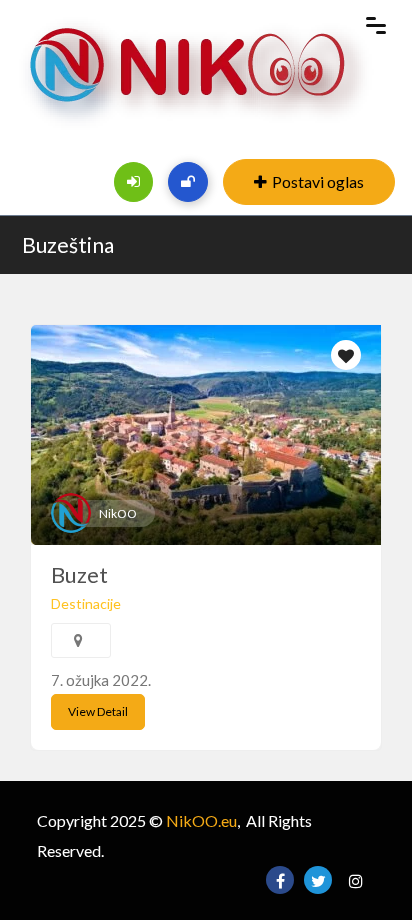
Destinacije (86, 603)
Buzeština (68, 244)
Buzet (79, 574)
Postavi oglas (318, 181)
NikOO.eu (201, 820)
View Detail (98, 711)
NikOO (118, 513)
